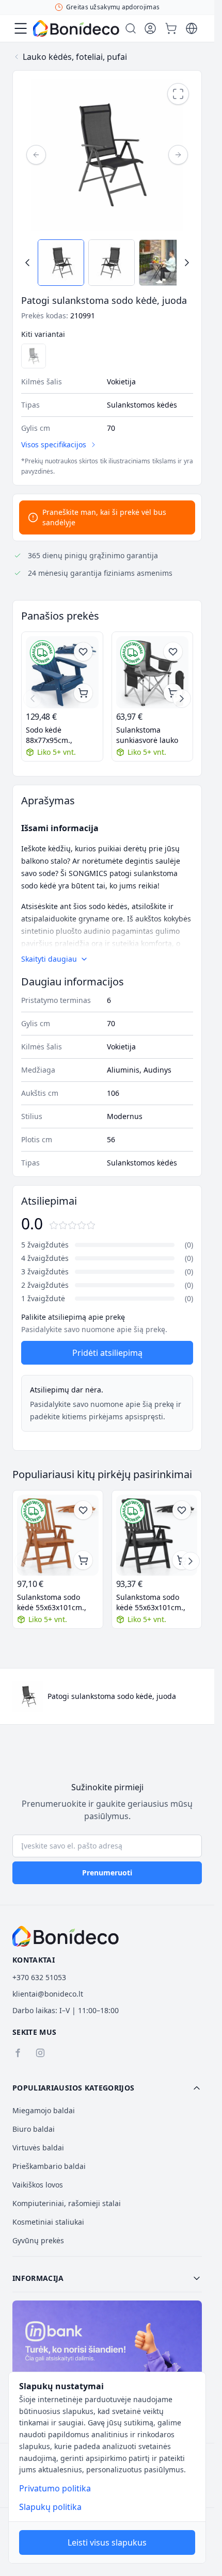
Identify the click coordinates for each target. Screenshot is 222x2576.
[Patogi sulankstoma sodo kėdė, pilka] (34, 356)
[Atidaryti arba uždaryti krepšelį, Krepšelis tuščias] (171, 28)
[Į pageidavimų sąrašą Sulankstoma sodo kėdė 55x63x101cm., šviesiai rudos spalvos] (83, 1510)
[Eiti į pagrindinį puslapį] (76, 28)
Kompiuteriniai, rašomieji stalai (67, 2203)
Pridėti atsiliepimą (107, 1353)
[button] (107, 2088)
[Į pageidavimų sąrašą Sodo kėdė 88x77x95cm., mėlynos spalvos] (83, 652)
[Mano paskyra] (150, 28)
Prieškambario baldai (49, 2166)
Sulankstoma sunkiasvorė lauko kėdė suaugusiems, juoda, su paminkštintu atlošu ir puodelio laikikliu (151, 735)
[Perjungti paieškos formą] (131, 28)
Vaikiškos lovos (38, 2185)
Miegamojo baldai (44, 2110)
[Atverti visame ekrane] (178, 94)
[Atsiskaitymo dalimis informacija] (107, 2357)
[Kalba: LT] (192, 28)
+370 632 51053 (39, 1977)
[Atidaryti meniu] (21, 28)
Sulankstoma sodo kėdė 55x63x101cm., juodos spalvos (151, 1602)
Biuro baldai (34, 2129)
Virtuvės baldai (38, 2148)
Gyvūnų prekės (38, 2240)
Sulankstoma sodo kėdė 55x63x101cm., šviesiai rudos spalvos (55, 1602)
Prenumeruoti (107, 1873)
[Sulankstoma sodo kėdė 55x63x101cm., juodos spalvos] (157, 1535)
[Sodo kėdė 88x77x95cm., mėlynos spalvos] (62, 673)
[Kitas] (178, 155)
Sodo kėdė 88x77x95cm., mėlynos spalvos (54, 735)
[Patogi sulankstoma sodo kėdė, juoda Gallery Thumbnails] (107, 263)
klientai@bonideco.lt (48, 1994)
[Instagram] (40, 2053)
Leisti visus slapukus (107, 2542)
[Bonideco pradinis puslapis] (66, 1936)
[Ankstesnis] (36, 155)
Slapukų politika (50, 2507)
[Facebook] (18, 2053)
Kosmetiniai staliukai (48, 2222)
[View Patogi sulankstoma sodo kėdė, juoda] (61, 263)
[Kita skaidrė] (182, 699)
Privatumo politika (55, 2488)
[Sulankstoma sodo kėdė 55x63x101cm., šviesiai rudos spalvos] (58, 1535)
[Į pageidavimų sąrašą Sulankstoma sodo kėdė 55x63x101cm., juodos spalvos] (182, 1510)
